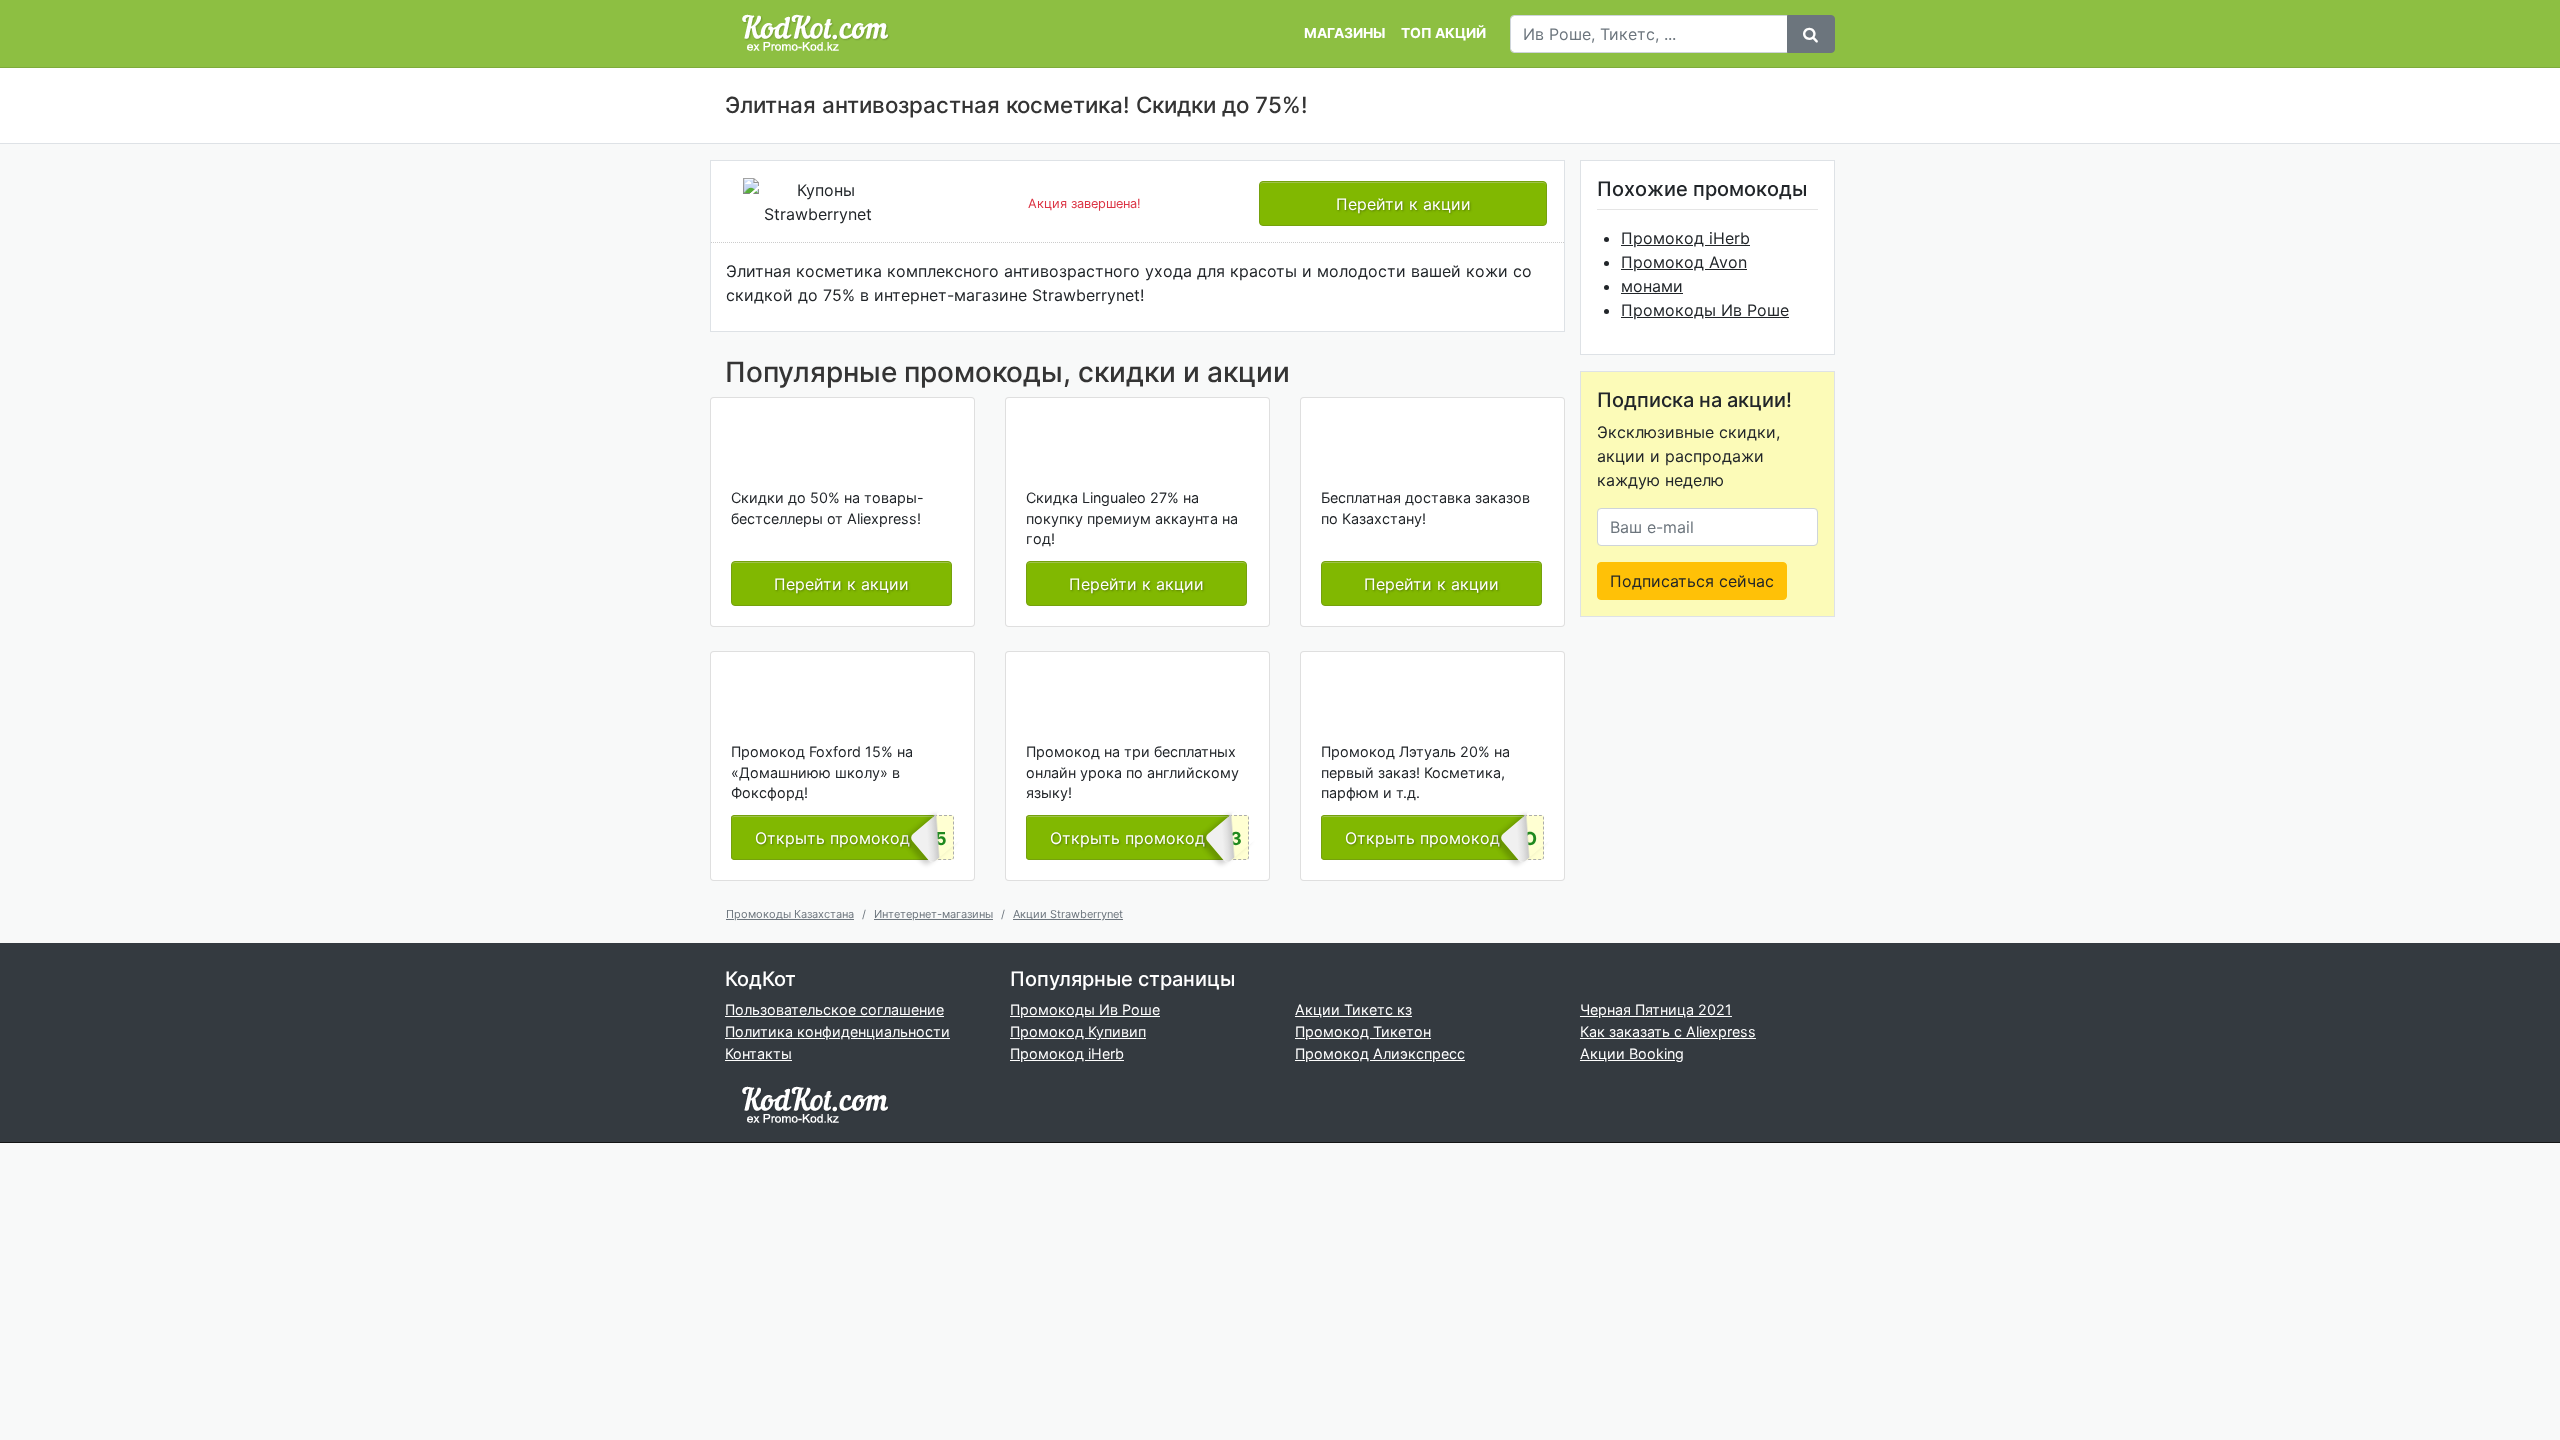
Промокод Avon (1684, 262)
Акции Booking (1632, 1053)
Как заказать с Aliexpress (1668, 1031)
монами (1652, 286)
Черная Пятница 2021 (1656, 1009)
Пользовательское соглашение (834, 1009)
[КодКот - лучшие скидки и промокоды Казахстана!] (815, 33)
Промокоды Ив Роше (1705, 310)
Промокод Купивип (1078, 1031)
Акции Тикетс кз (1353, 1009)
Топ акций (1443, 33)
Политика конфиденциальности (837, 1031)
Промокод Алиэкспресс (1380, 1053)
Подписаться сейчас (1692, 581)
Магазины (1344, 33)
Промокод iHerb (1685, 238)
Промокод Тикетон (1363, 1031)
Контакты (758, 1053)
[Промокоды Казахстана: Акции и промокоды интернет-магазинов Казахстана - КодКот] (815, 1104)
